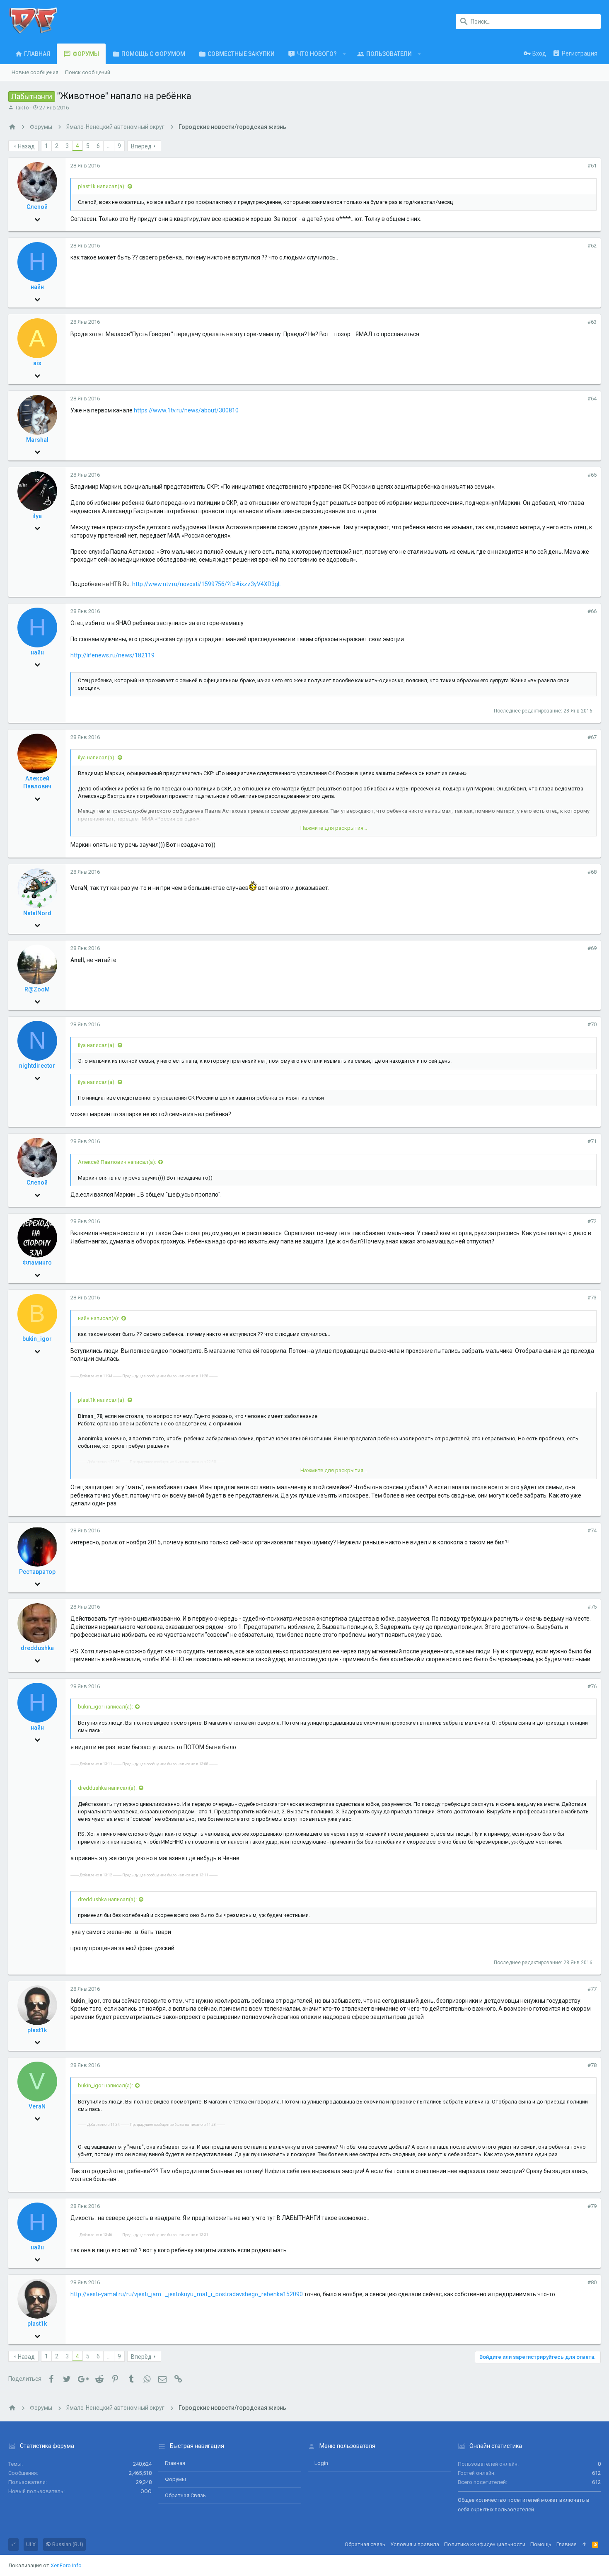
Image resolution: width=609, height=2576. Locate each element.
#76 (592, 1686)
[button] (344, 54)
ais (37, 363)
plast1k (37, 2030)
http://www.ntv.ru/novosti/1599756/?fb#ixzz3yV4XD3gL (207, 584)
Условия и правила (415, 2544)
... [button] (109, 146)
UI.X (31, 2544)
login (321, 2463)
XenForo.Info (66, 2565)
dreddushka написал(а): (107, 1788)
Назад (26, 146)
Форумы (175, 2479)
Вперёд (141, 146)
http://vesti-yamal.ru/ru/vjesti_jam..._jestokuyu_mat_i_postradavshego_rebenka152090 (187, 2294)
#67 (592, 737)
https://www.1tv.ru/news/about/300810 (186, 410)
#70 (592, 1024)
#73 (592, 1298)
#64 (592, 399)
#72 (592, 1221)
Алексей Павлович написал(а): (117, 1162)
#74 (592, 1530)
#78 (592, 2065)
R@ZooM (37, 989)
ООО (146, 2491)
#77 (592, 1989)
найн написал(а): (99, 1318)
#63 (592, 322)
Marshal (37, 440)
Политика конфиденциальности (485, 2544)
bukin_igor (37, 1339)
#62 (592, 246)
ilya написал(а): (97, 757)
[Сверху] (584, 2544)
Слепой (37, 207)
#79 (592, 2206)
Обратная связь (185, 2495)
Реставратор (37, 1572)
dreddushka (37, 1648)
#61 (592, 166)
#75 (592, 1607)
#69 (592, 948)
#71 (592, 1141)
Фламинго (37, 1263)
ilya (37, 516)
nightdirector (37, 1066)
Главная (175, 2463)
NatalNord (37, 913)
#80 (592, 2282)
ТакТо (22, 108)
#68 (592, 872)
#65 (592, 475)
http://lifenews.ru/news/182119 (112, 655)
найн (37, 287)
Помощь (541, 2544)
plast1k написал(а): (102, 186)
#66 (592, 611)
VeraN (37, 2106)
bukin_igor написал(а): (105, 1707)
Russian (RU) (67, 2544)
